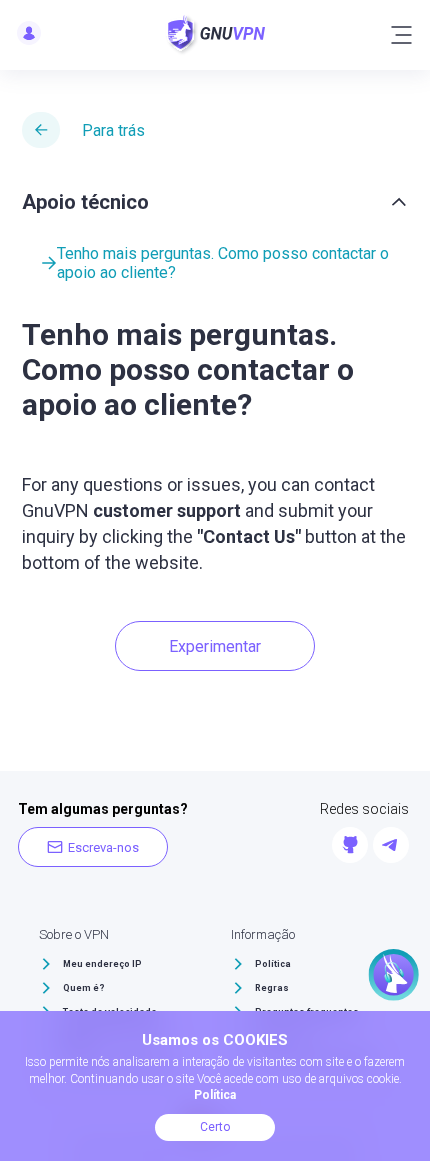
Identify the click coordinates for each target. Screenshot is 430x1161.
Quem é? (84, 988)
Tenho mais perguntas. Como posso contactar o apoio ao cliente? (223, 263)
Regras (272, 988)
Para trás (113, 130)
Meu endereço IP (102, 964)
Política (273, 964)
